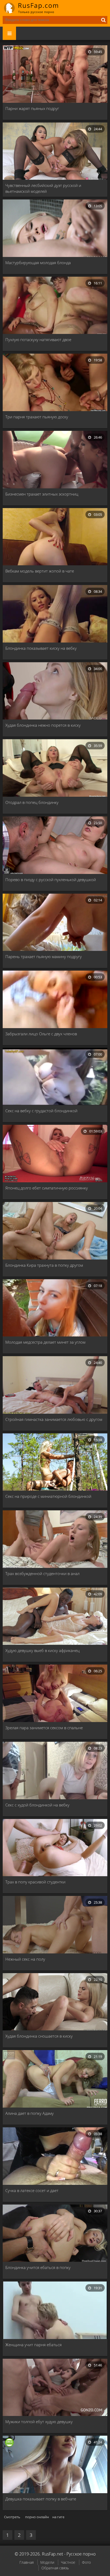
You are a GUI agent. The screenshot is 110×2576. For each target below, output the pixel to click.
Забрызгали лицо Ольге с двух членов (41, 1034)
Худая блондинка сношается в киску (39, 2036)
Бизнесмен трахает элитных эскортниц (42, 494)
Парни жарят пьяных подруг (32, 108)
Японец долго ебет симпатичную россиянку (47, 1188)
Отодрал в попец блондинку (32, 802)
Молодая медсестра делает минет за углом (45, 1342)
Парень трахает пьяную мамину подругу (44, 956)
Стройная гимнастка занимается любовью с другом (54, 1419)
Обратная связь (55, 2568)
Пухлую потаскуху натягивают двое (38, 340)
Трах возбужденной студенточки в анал (42, 1573)
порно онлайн (37, 2517)
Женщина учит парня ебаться (34, 2345)
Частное (68, 2562)
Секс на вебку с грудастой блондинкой (41, 1111)
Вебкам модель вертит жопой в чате (40, 571)
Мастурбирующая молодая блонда (38, 263)
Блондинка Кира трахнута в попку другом (44, 1265)
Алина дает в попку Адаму (30, 2113)
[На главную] (35, 8)
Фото (86, 2562)
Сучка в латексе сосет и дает (32, 2190)
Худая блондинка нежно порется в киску (43, 725)
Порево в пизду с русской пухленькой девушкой (51, 880)
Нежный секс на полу (25, 1959)
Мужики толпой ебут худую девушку (39, 2422)
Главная (27, 2562)
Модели (47, 2562)
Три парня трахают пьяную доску (37, 417)
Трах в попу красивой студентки (35, 1882)
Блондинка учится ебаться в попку (38, 2267)
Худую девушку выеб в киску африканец (42, 1650)
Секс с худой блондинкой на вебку (37, 1805)
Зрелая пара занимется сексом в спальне (44, 1728)
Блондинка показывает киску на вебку (41, 648)
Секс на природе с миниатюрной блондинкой (48, 1496)
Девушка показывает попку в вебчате (41, 2499)
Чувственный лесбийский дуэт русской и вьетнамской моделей (43, 188)
